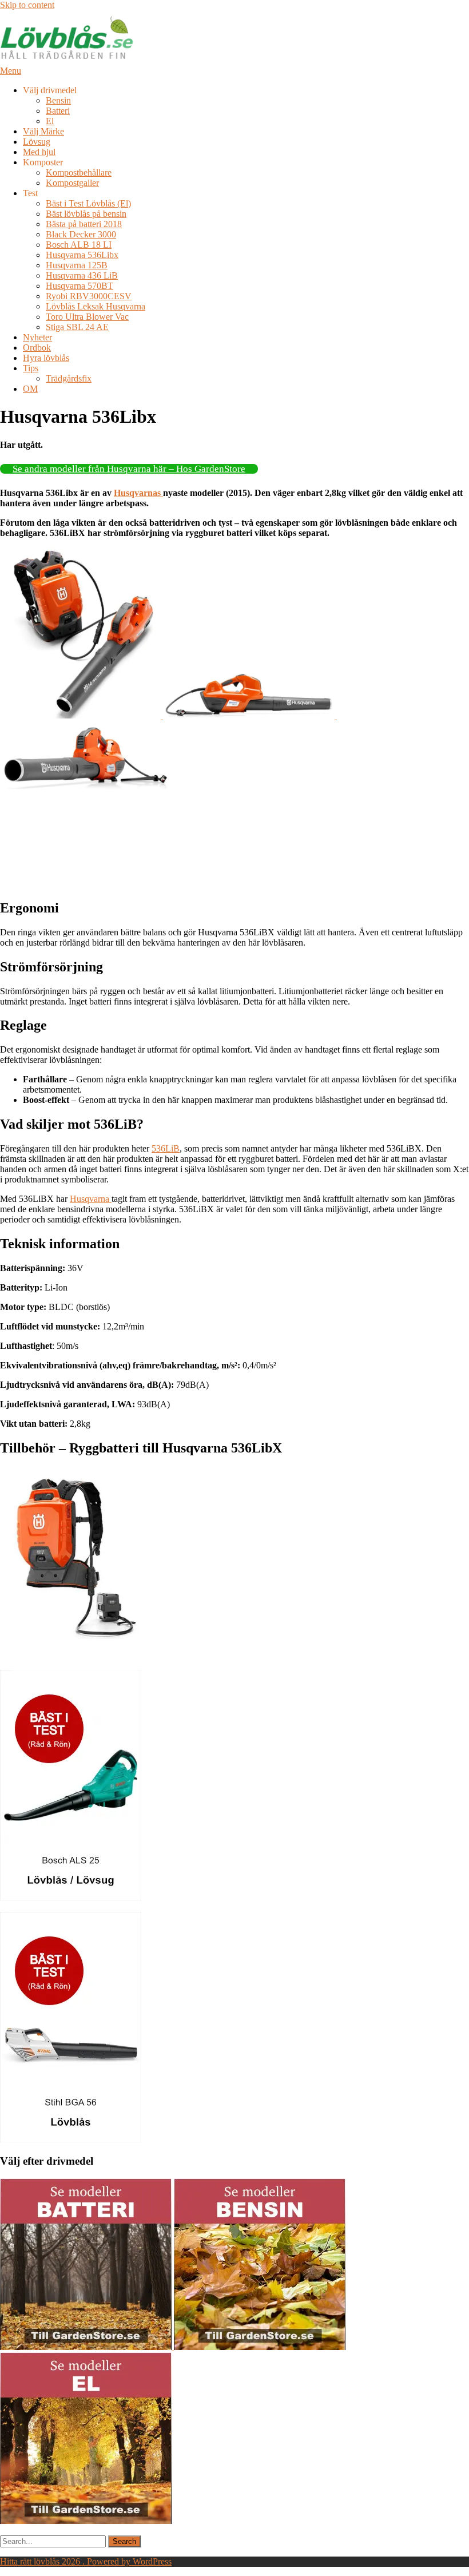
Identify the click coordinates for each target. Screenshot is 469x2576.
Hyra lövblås (46, 358)
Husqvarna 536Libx (82, 255)
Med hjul (39, 152)
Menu (11, 71)
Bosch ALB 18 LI (79, 245)
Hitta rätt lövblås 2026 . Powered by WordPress (86, 2561)
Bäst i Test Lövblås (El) (88, 203)
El (50, 121)
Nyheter (37, 337)
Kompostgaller (72, 183)
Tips (31, 368)
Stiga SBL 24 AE (77, 327)
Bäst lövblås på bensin (86, 214)
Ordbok (37, 348)
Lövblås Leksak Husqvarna (96, 306)
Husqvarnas (138, 493)
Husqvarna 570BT (80, 286)
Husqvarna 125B (77, 265)
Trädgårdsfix (69, 378)
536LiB (166, 1148)
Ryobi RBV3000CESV (89, 296)
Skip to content (27, 5)
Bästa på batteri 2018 (84, 224)
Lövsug (37, 142)
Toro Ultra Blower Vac (87, 317)
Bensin (58, 100)
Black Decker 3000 (81, 234)
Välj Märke (43, 131)
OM (30, 389)
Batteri (58, 111)
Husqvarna (91, 1199)
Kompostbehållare (79, 172)
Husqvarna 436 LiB (82, 275)
